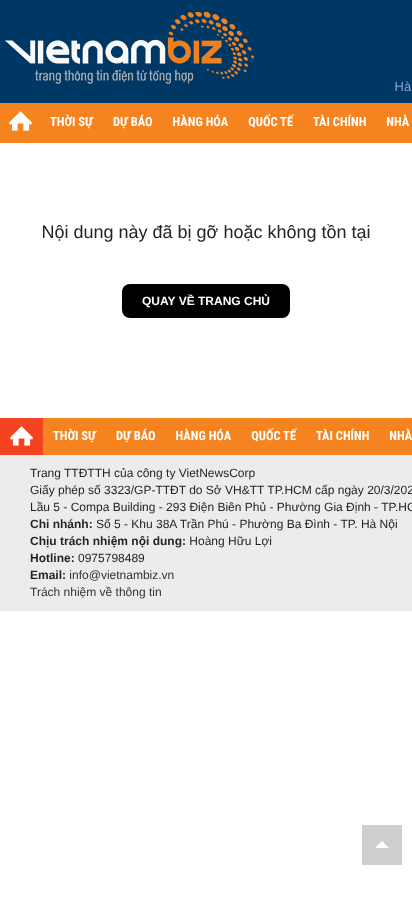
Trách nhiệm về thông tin (96, 592)
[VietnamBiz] (133, 54)
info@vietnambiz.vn (121, 575)
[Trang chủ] (20, 121)
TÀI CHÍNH (339, 122)
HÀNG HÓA (201, 122)
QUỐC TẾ (270, 122)
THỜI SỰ (71, 122)
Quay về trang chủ (206, 301)
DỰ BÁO (133, 122)
